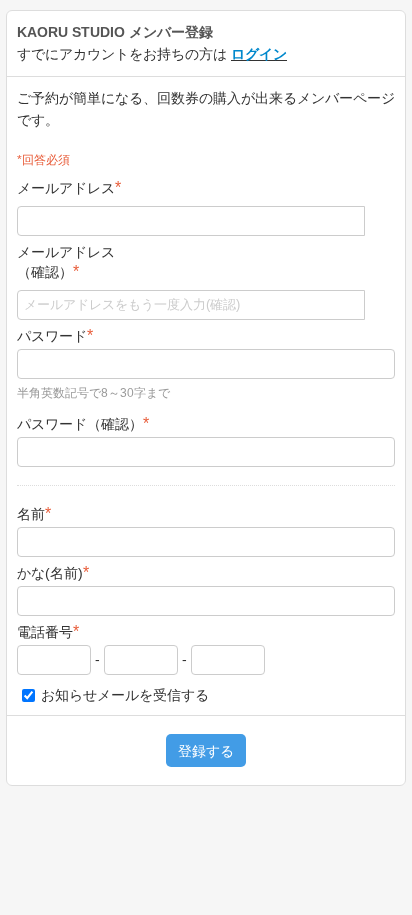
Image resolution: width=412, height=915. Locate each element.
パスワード (55, 335)
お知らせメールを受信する (123, 695)
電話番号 (48, 631)
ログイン (259, 54)
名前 (34, 513)
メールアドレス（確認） (66, 262)
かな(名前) (53, 572)
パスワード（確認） (83, 423)
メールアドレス (69, 187)
